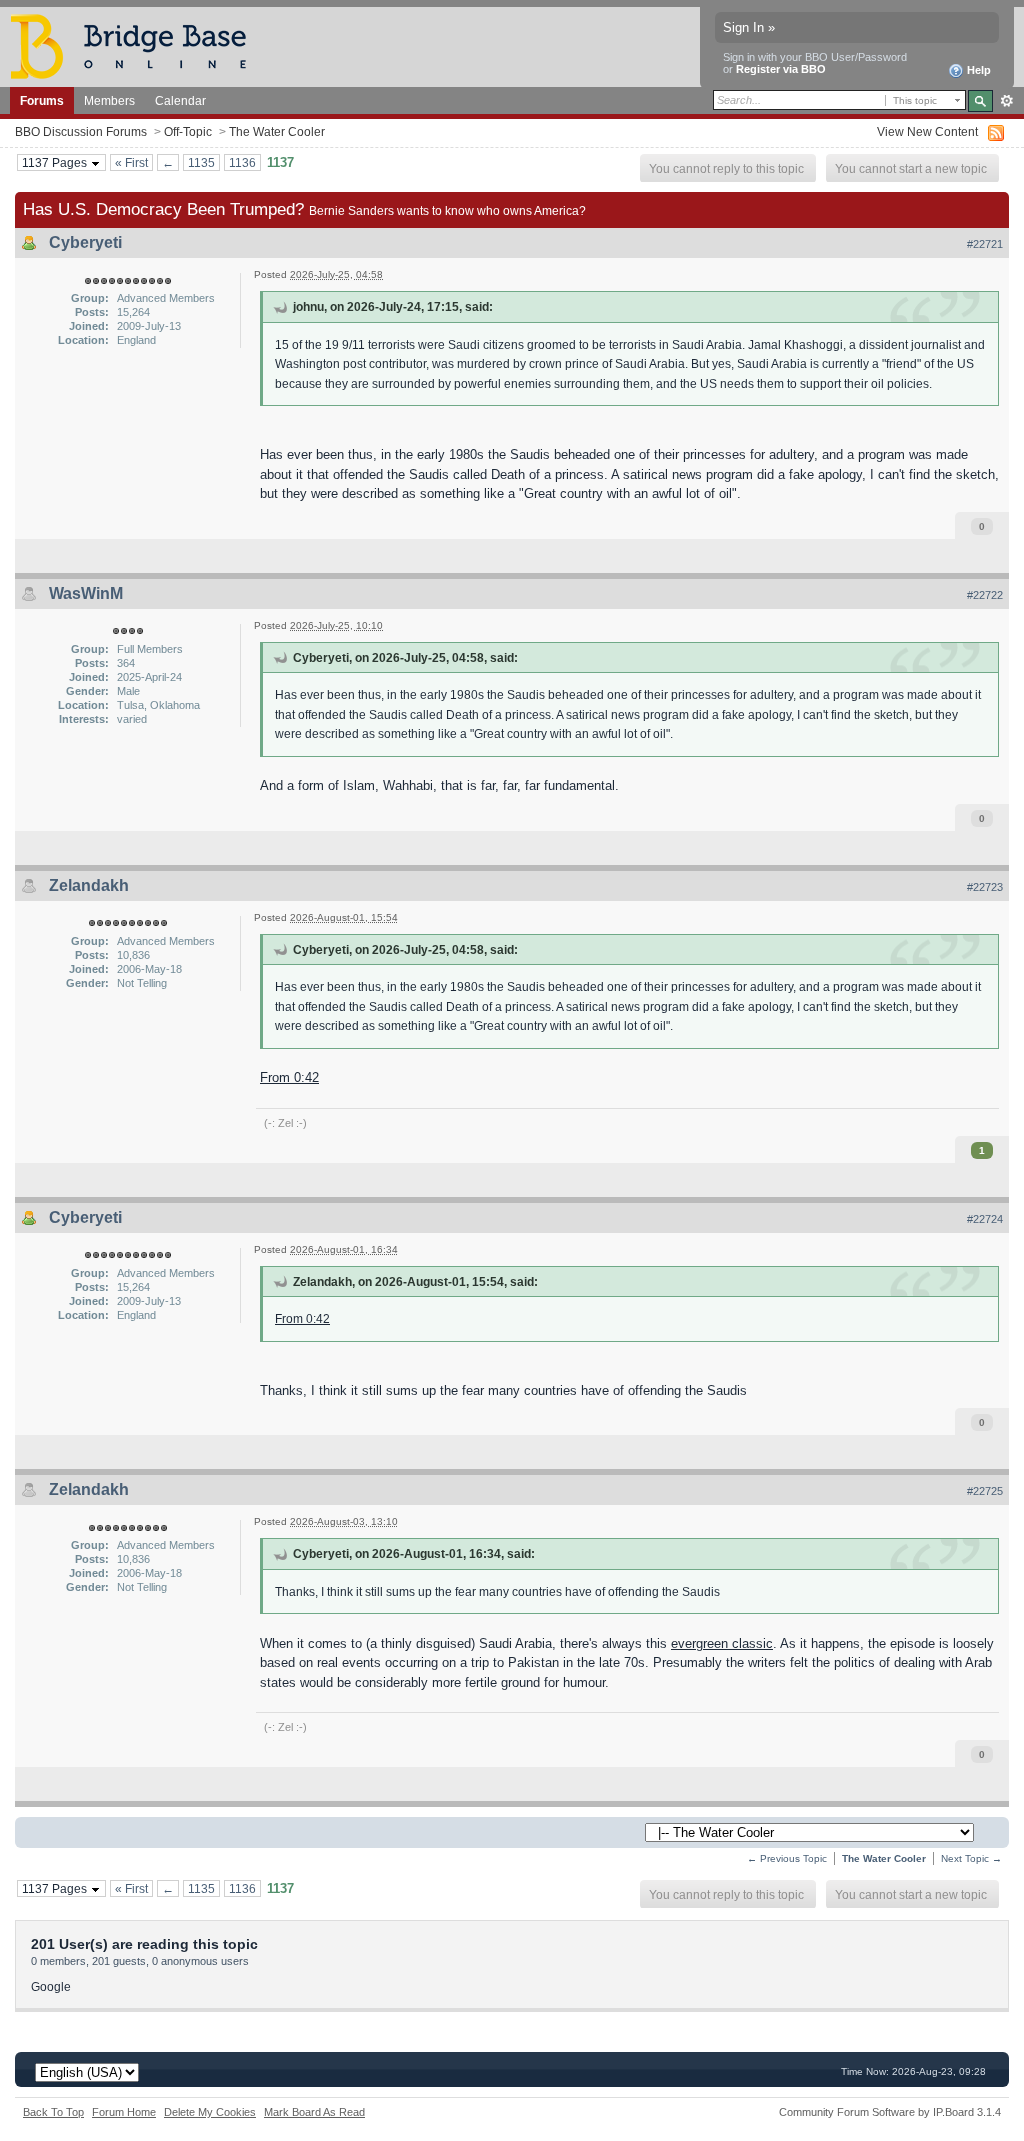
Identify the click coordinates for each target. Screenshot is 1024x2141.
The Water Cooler (277, 131)
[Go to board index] (137, 45)
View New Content (927, 131)
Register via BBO (781, 69)
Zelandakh (89, 885)
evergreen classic (722, 1643)
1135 (201, 162)
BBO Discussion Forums (81, 131)
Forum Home (124, 2112)
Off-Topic (188, 131)
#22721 (985, 244)
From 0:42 (289, 1077)
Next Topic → (971, 1858)
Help (977, 70)
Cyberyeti (85, 242)
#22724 (985, 1219)
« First (131, 162)
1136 (242, 162)
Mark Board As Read (314, 2112)
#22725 (985, 1491)
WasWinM (86, 593)
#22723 (985, 887)
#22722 (985, 595)
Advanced (1006, 101)
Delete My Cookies (210, 2112)
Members (109, 100)
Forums (42, 100)
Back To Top (53, 2112)
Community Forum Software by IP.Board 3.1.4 (890, 2112)
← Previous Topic (787, 1858)
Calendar (180, 100)
